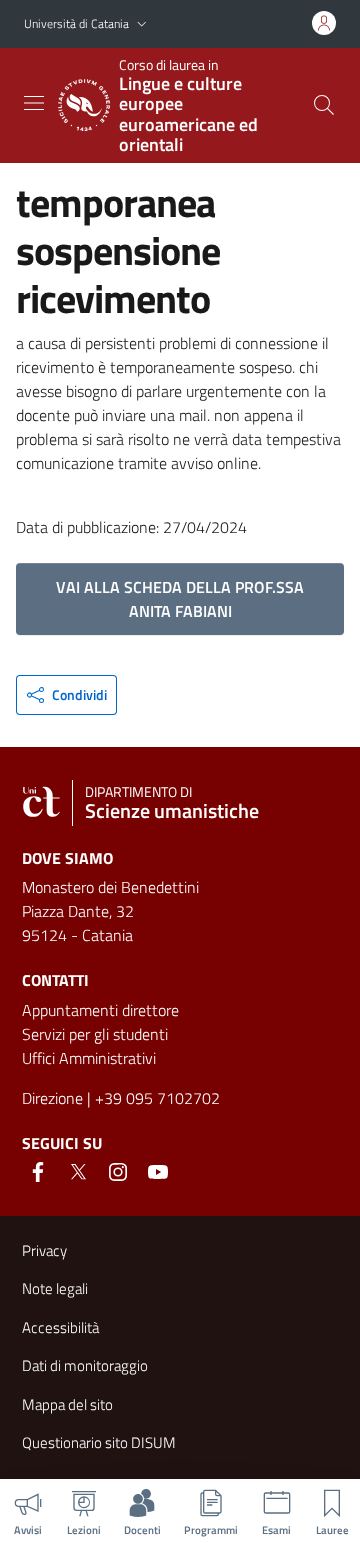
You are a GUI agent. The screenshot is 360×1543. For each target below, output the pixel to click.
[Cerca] (324, 105)
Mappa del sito (67, 1404)
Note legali (55, 1288)
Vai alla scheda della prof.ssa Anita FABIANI (180, 599)
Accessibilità (60, 1327)
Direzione (52, 1098)
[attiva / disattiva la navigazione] (34, 103)
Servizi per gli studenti (95, 1034)
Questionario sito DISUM (99, 1442)
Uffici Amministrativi (89, 1058)
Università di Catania (76, 23)
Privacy (44, 1250)
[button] (142, 24)
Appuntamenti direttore (100, 1010)
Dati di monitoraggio (85, 1365)
